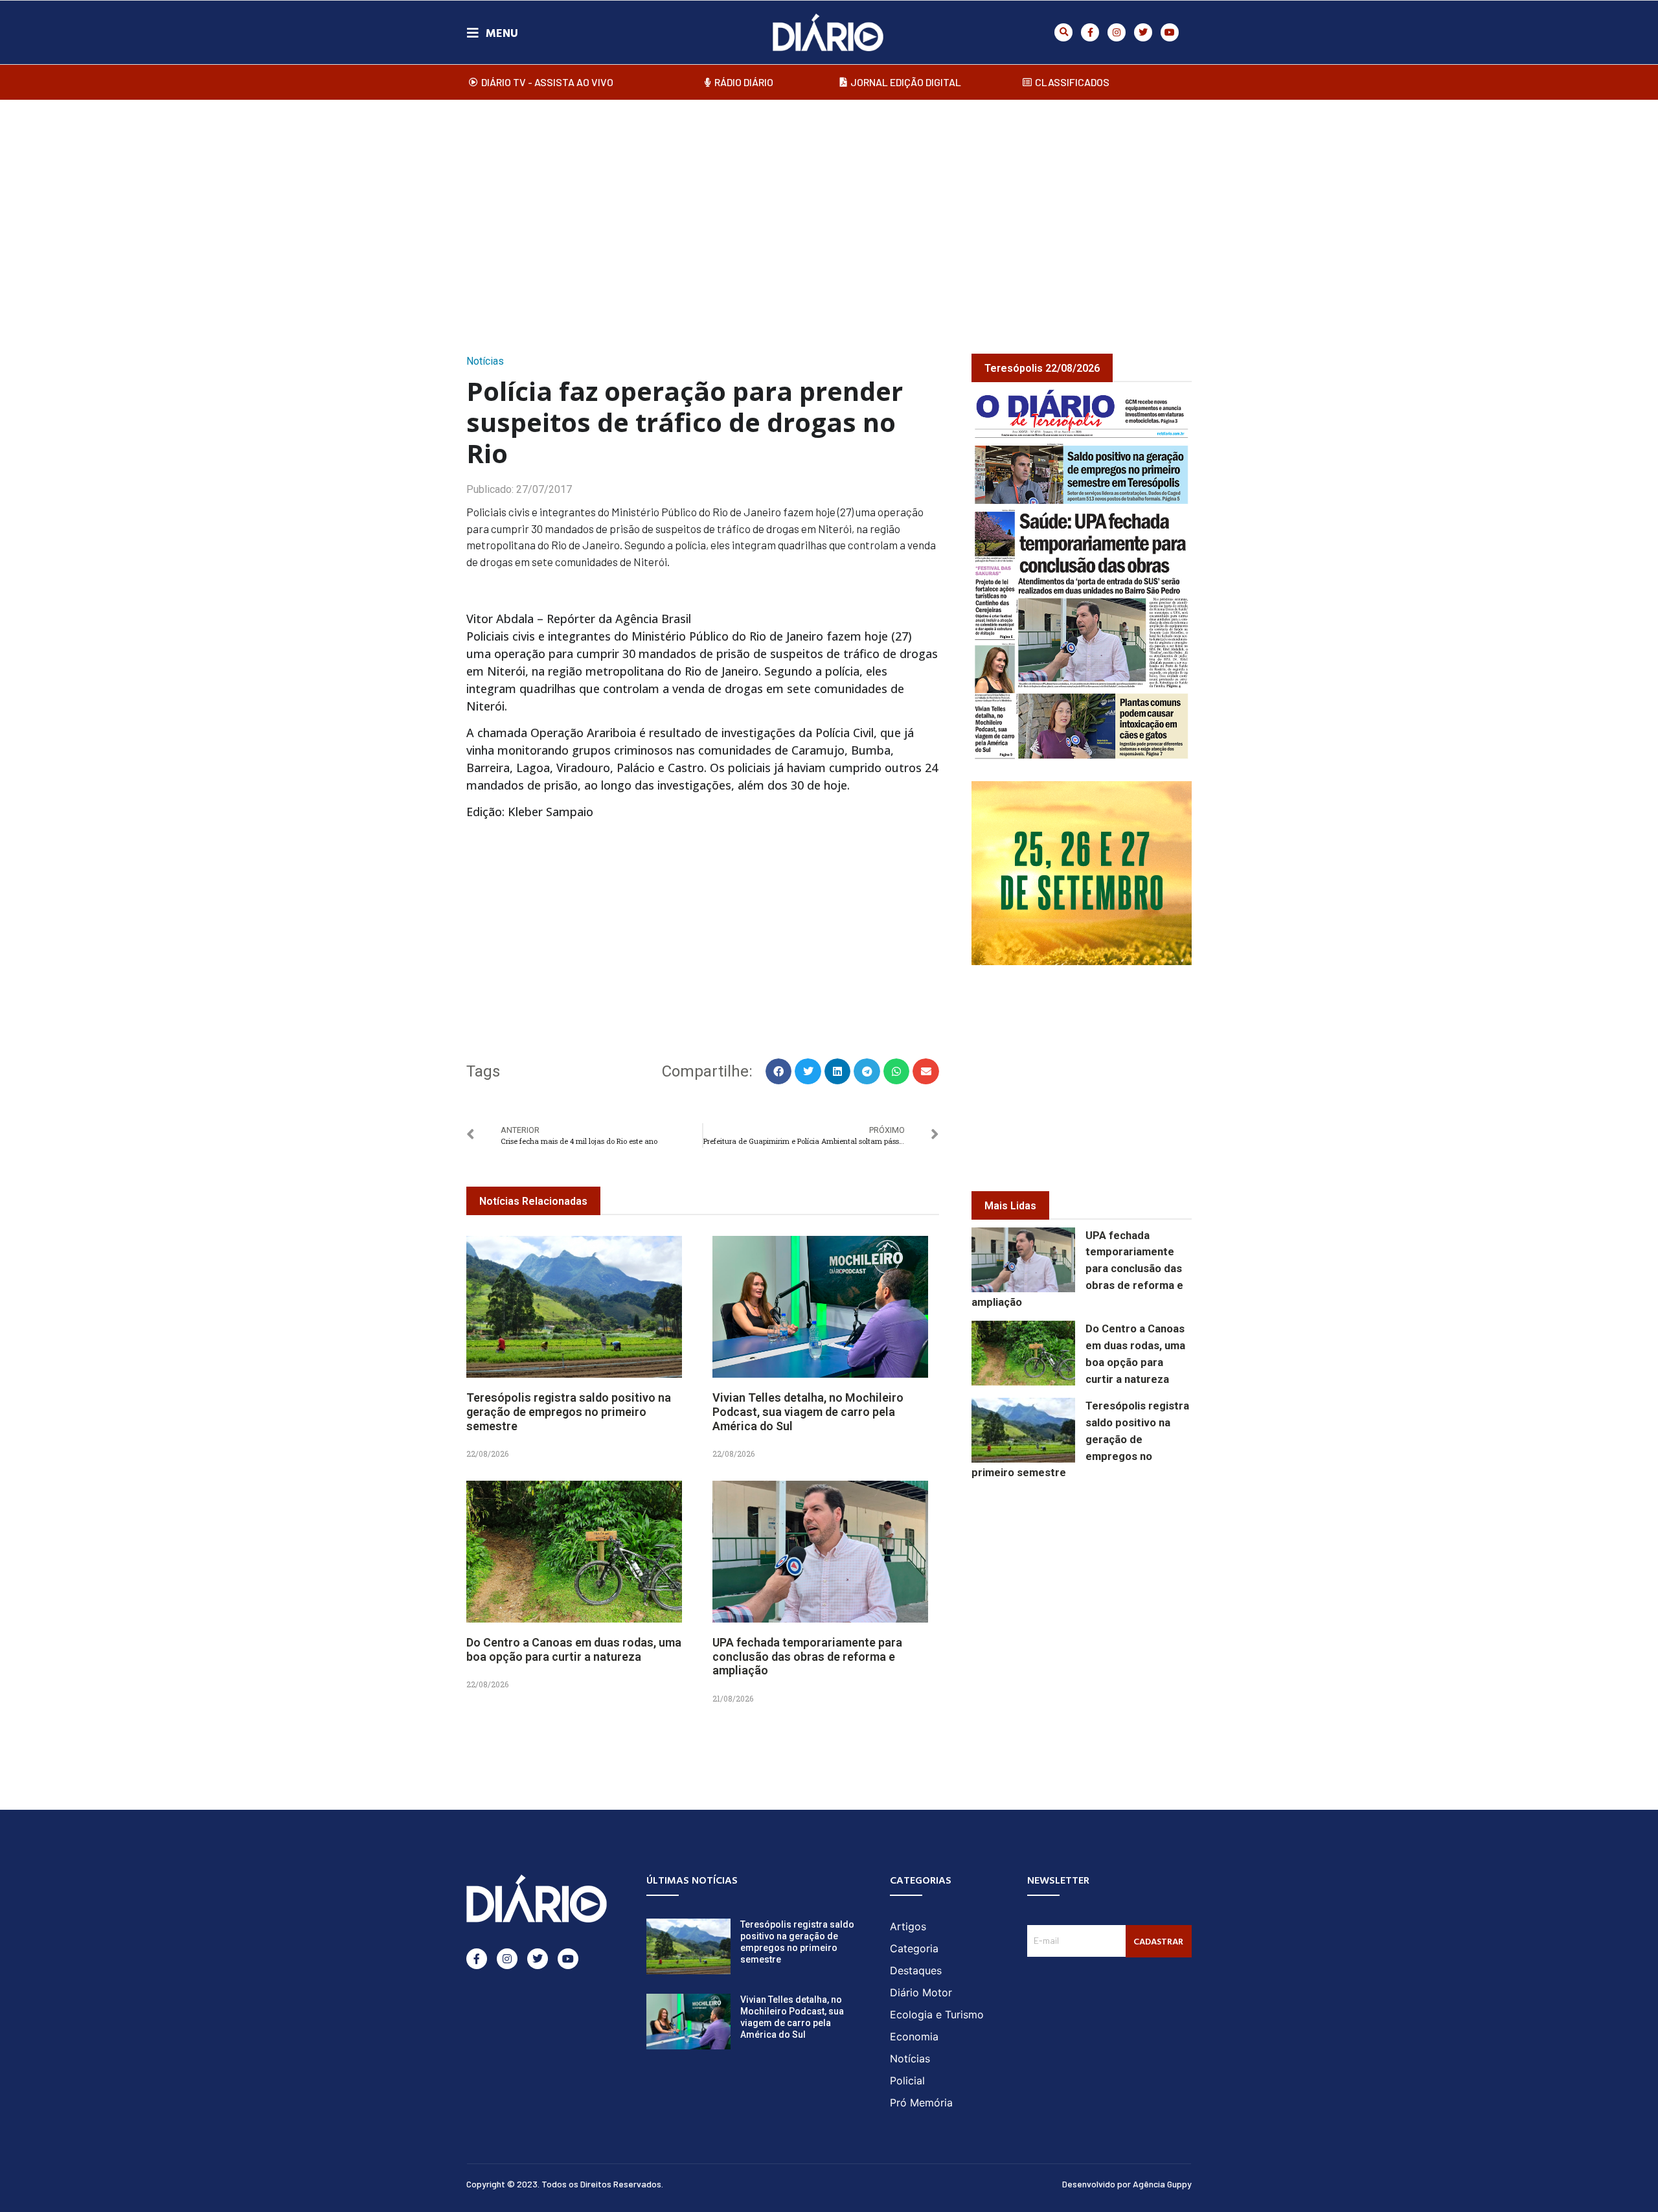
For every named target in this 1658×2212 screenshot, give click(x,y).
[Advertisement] (829, 213)
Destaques (916, 1970)
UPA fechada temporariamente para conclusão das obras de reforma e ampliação (807, 1656)
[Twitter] (1143, 32)
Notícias (485, 361)
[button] (1063, 32)
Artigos (908, 1926)
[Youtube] (1170, 32)
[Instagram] (1117, 32)
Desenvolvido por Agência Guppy (1127, 2184)
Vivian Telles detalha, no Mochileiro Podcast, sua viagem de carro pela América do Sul (808, 1411)
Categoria (914, 1948)
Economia (914, 2036)
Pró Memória (921, 2103)
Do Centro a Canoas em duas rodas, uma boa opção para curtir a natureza (574, 1649)
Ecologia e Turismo (937, 2014)
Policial (907, 2081)
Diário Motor (921, 1992)
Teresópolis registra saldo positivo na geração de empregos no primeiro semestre (569, 1411)
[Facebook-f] (1090, 32)
